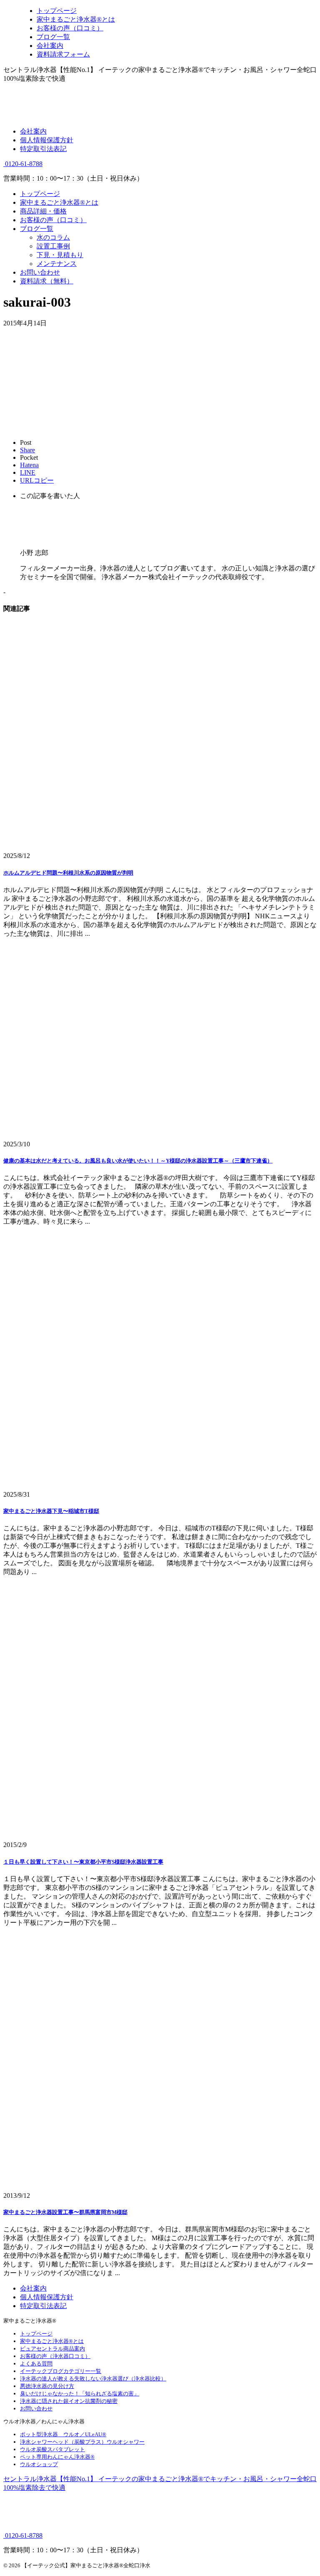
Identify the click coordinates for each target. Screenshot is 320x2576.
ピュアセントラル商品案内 (52, 2349)
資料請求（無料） (47, 281)
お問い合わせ (40, 272)
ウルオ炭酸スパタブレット (52, 2449)
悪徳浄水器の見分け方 (47, 2386)
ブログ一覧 (37, 229)
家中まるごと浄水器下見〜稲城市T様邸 (51, 1511)
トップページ (40, 194)
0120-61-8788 (23, 164)
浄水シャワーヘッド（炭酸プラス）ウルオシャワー (82, 2442)
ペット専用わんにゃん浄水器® (57, 2457)
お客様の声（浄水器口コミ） (55, 2356)
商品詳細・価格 (43, 211)
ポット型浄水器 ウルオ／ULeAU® (63, 2434)
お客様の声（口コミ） (53, 220)
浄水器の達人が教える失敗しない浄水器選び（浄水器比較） (93, 2379)
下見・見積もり (60, 255)
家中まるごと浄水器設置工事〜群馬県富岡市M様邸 (65, 2212)
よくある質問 (36, 2364)
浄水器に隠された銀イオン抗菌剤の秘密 (69, 2401)
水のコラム (53, 237)
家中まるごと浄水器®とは (59, 202)
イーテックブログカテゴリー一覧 (61, 2371)
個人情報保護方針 (47, 140)
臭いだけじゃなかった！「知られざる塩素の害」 (80, 2394)
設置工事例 (53, 246)
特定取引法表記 (43, 149)
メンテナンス (57, 264)
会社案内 (33, 131)
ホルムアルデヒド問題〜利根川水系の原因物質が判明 (68, 873)
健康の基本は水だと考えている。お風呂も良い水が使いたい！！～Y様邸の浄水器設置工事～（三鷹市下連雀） (138, 1161)
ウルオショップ (39, 2464)
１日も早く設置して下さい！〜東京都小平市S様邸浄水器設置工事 (83, 1862)
